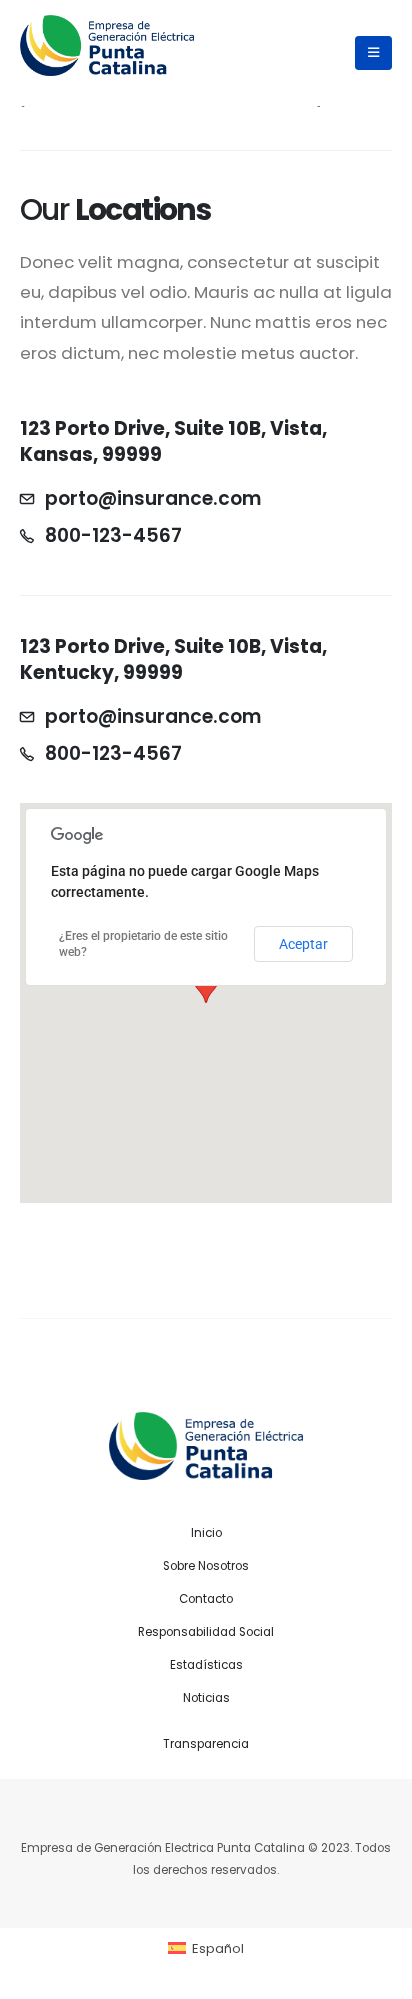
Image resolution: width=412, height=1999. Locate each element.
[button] (373, 53)
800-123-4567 (113, 536)
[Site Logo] (107, 45)
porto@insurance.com (153, 499)
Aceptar (303, 944)
